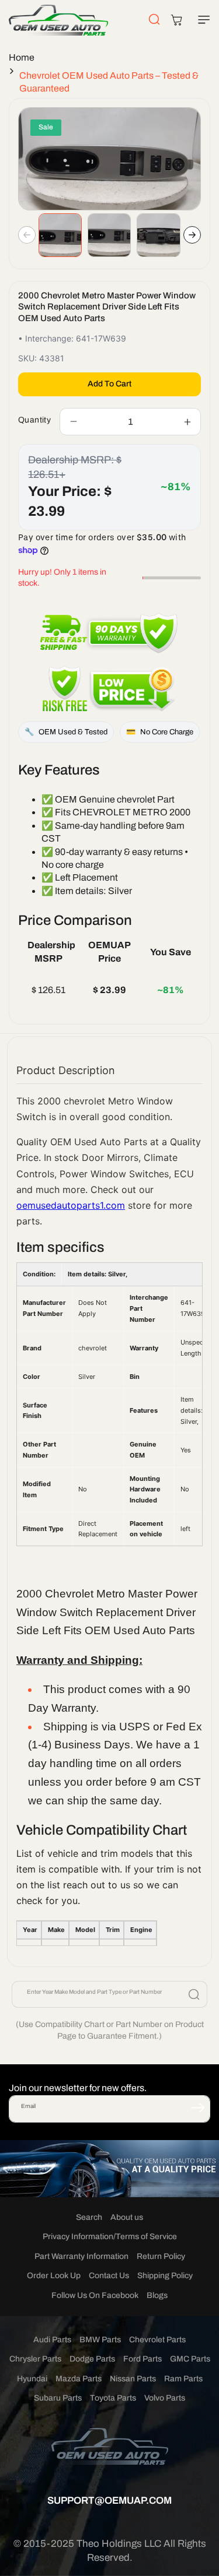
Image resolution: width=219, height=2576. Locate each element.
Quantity (34, 420)
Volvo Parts (165, 2398)
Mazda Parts (79, 2379)
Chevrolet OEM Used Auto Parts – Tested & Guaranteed (109, 82)
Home (22, 57)
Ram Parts (183, 2379)
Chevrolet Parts (157, 2340)
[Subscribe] (197, 2108)
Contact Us (109, 2276)
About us (127, 2217)
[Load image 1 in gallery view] (60, 235)
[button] (201, 20)
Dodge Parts (92, 2359)
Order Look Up (54, 2276)
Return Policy (161, 2256)
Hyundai (32, 2379)
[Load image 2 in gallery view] (109, 235)
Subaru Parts (58, 2398)
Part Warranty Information (81, 2256)
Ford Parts (142, 2359)
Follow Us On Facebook (95, 2295)
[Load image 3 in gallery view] (158, 235)
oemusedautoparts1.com (71, 1205)
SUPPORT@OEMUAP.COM (109, 2501)
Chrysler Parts (35, 2359)
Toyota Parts (113, 2398)
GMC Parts (190, 2359)
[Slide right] (192, 235)
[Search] (194, 1994)
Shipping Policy (165, 2276)
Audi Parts (52, 2340)
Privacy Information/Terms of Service (110, 2237)
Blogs (157, 2295)
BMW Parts (100, 2340)
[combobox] (109, 1994)
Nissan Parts (133, 2379)
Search (89, 2217)
